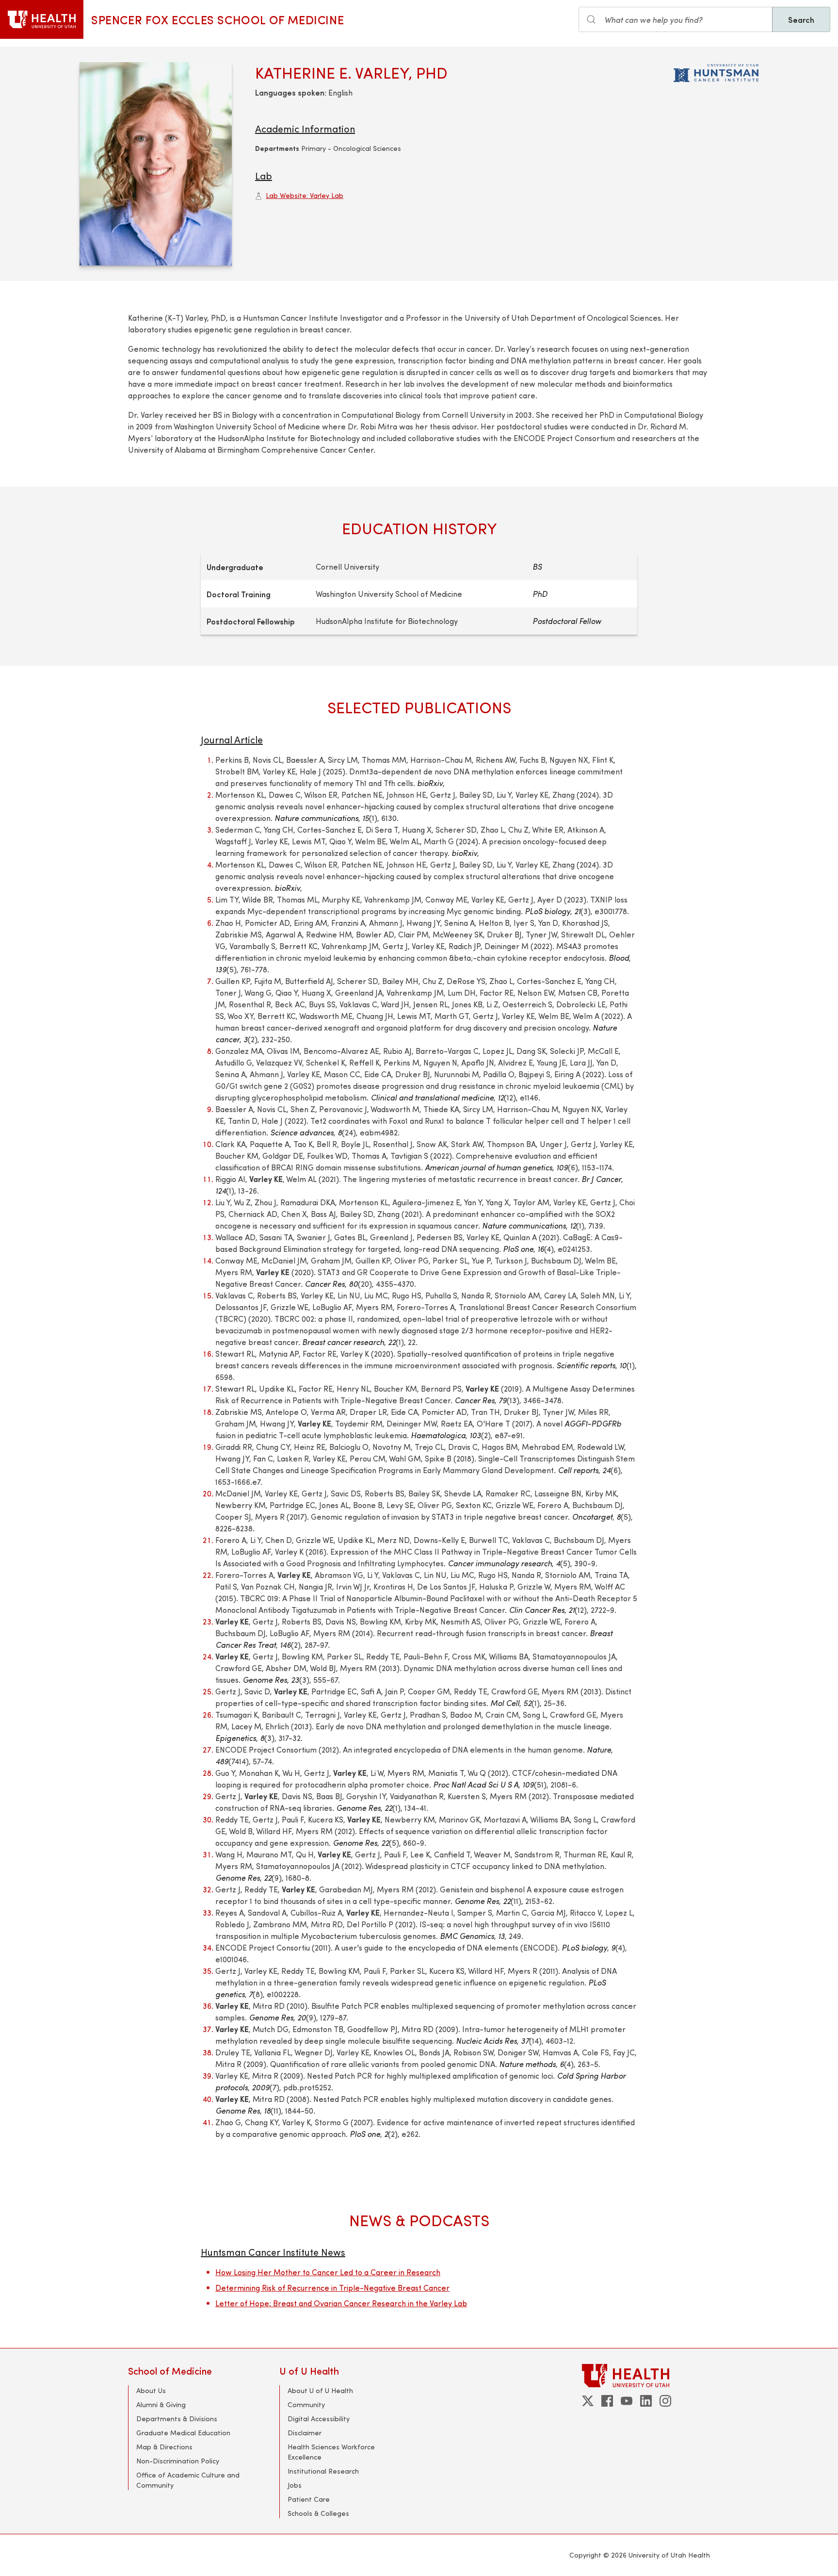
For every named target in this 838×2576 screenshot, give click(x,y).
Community (306, 2404)
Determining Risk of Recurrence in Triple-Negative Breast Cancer (332, 2288)
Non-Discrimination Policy (178, 2461)
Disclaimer (305, 2433)
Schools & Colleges (318, 2513)
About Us (151, 2390)
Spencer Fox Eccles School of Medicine (218, 19)
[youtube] (627, 2401)
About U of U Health (320, 2390)
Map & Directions (164, 2447)
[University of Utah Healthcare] (646, 2375)
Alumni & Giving (161, 2404)
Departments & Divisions (177, 2419)
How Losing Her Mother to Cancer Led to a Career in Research (328, 2272)
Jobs (295, 2485)
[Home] (42, 19)
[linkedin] (646, 2401)
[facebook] (607, 2401)
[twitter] (588, 2401)
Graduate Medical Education (183, 2433)
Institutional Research (323, 2471)
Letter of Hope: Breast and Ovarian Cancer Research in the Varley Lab (341, 2303)
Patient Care (309, 2499)
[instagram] (665, 2401)
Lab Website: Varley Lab (305, 195)
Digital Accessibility (319, 2419)
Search (801, 19)
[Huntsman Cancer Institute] (716, 71)
